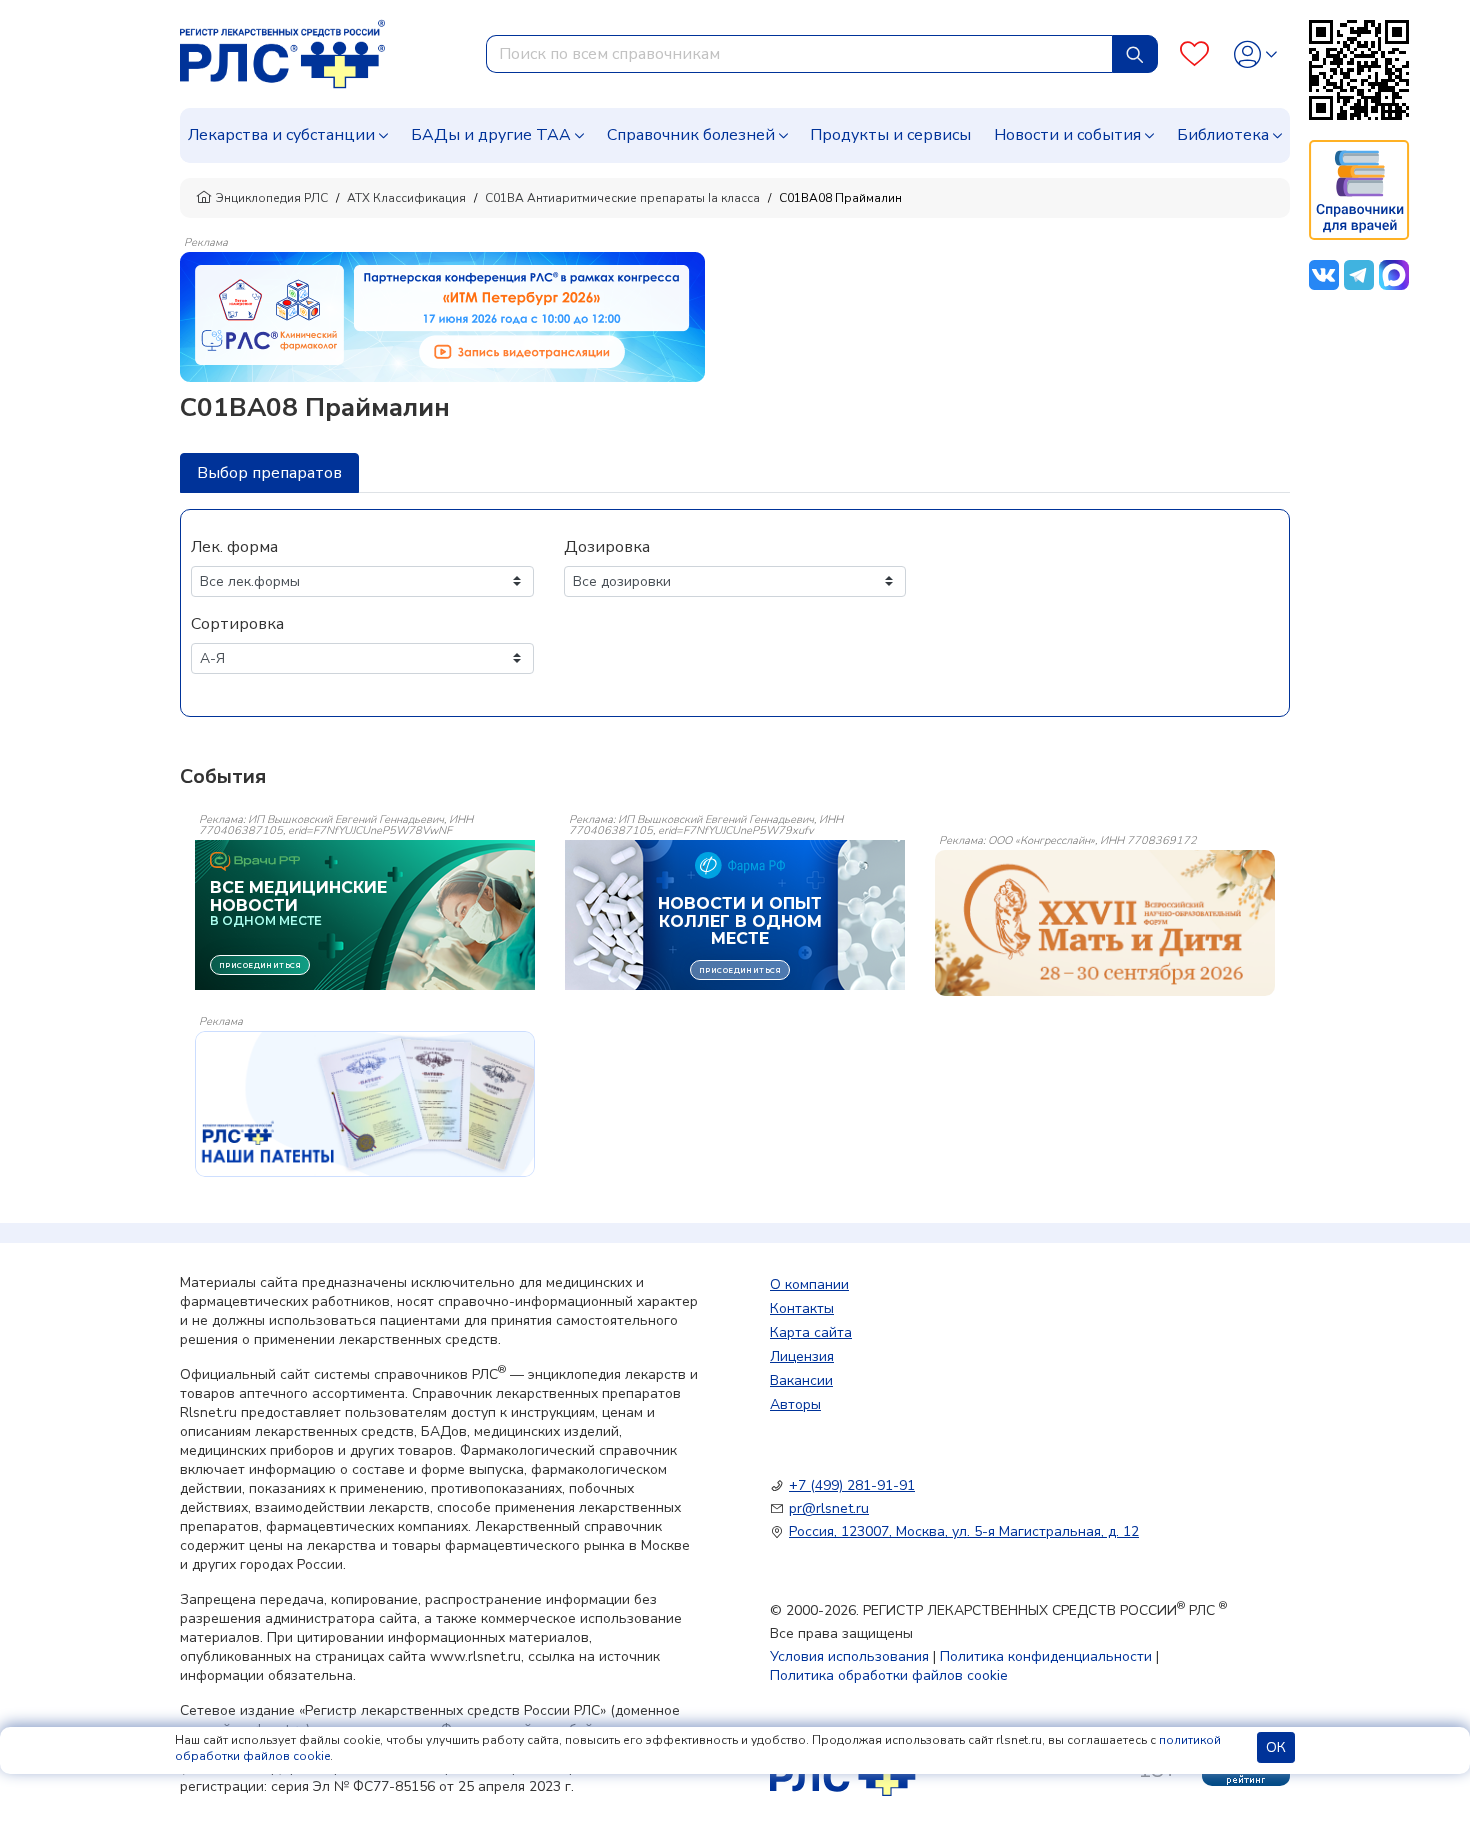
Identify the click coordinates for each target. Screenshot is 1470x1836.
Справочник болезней (691, 135)
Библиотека (1223, 135)
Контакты (802, 1308)
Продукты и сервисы (890, 135)
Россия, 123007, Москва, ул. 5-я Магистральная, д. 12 (964, 1531)
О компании (809, 1284)
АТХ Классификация (406, 198)
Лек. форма (234, 547)
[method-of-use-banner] (442, 316)
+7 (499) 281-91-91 (852, 1485)
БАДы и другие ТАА (491, 135)
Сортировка (237, 624)
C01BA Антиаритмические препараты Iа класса (622, 198)
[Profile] (1255, 54)
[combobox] (799, 54)
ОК (1276, 1747)
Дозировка (607, 547)
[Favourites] (1194, 54)
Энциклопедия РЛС (272, 198)
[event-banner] (1105, 923)
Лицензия (802, 1356)
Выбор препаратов (269, 473)
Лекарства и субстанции (281, 135)
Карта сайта (811, 1332)
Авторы (795, 1404)
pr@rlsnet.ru (829, 1508)
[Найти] (1135, 54)
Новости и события (1067, 135)
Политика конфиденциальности (1046, 1656)
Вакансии (801, 1380)
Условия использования (849, 1656)
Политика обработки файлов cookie (889, 1675)
